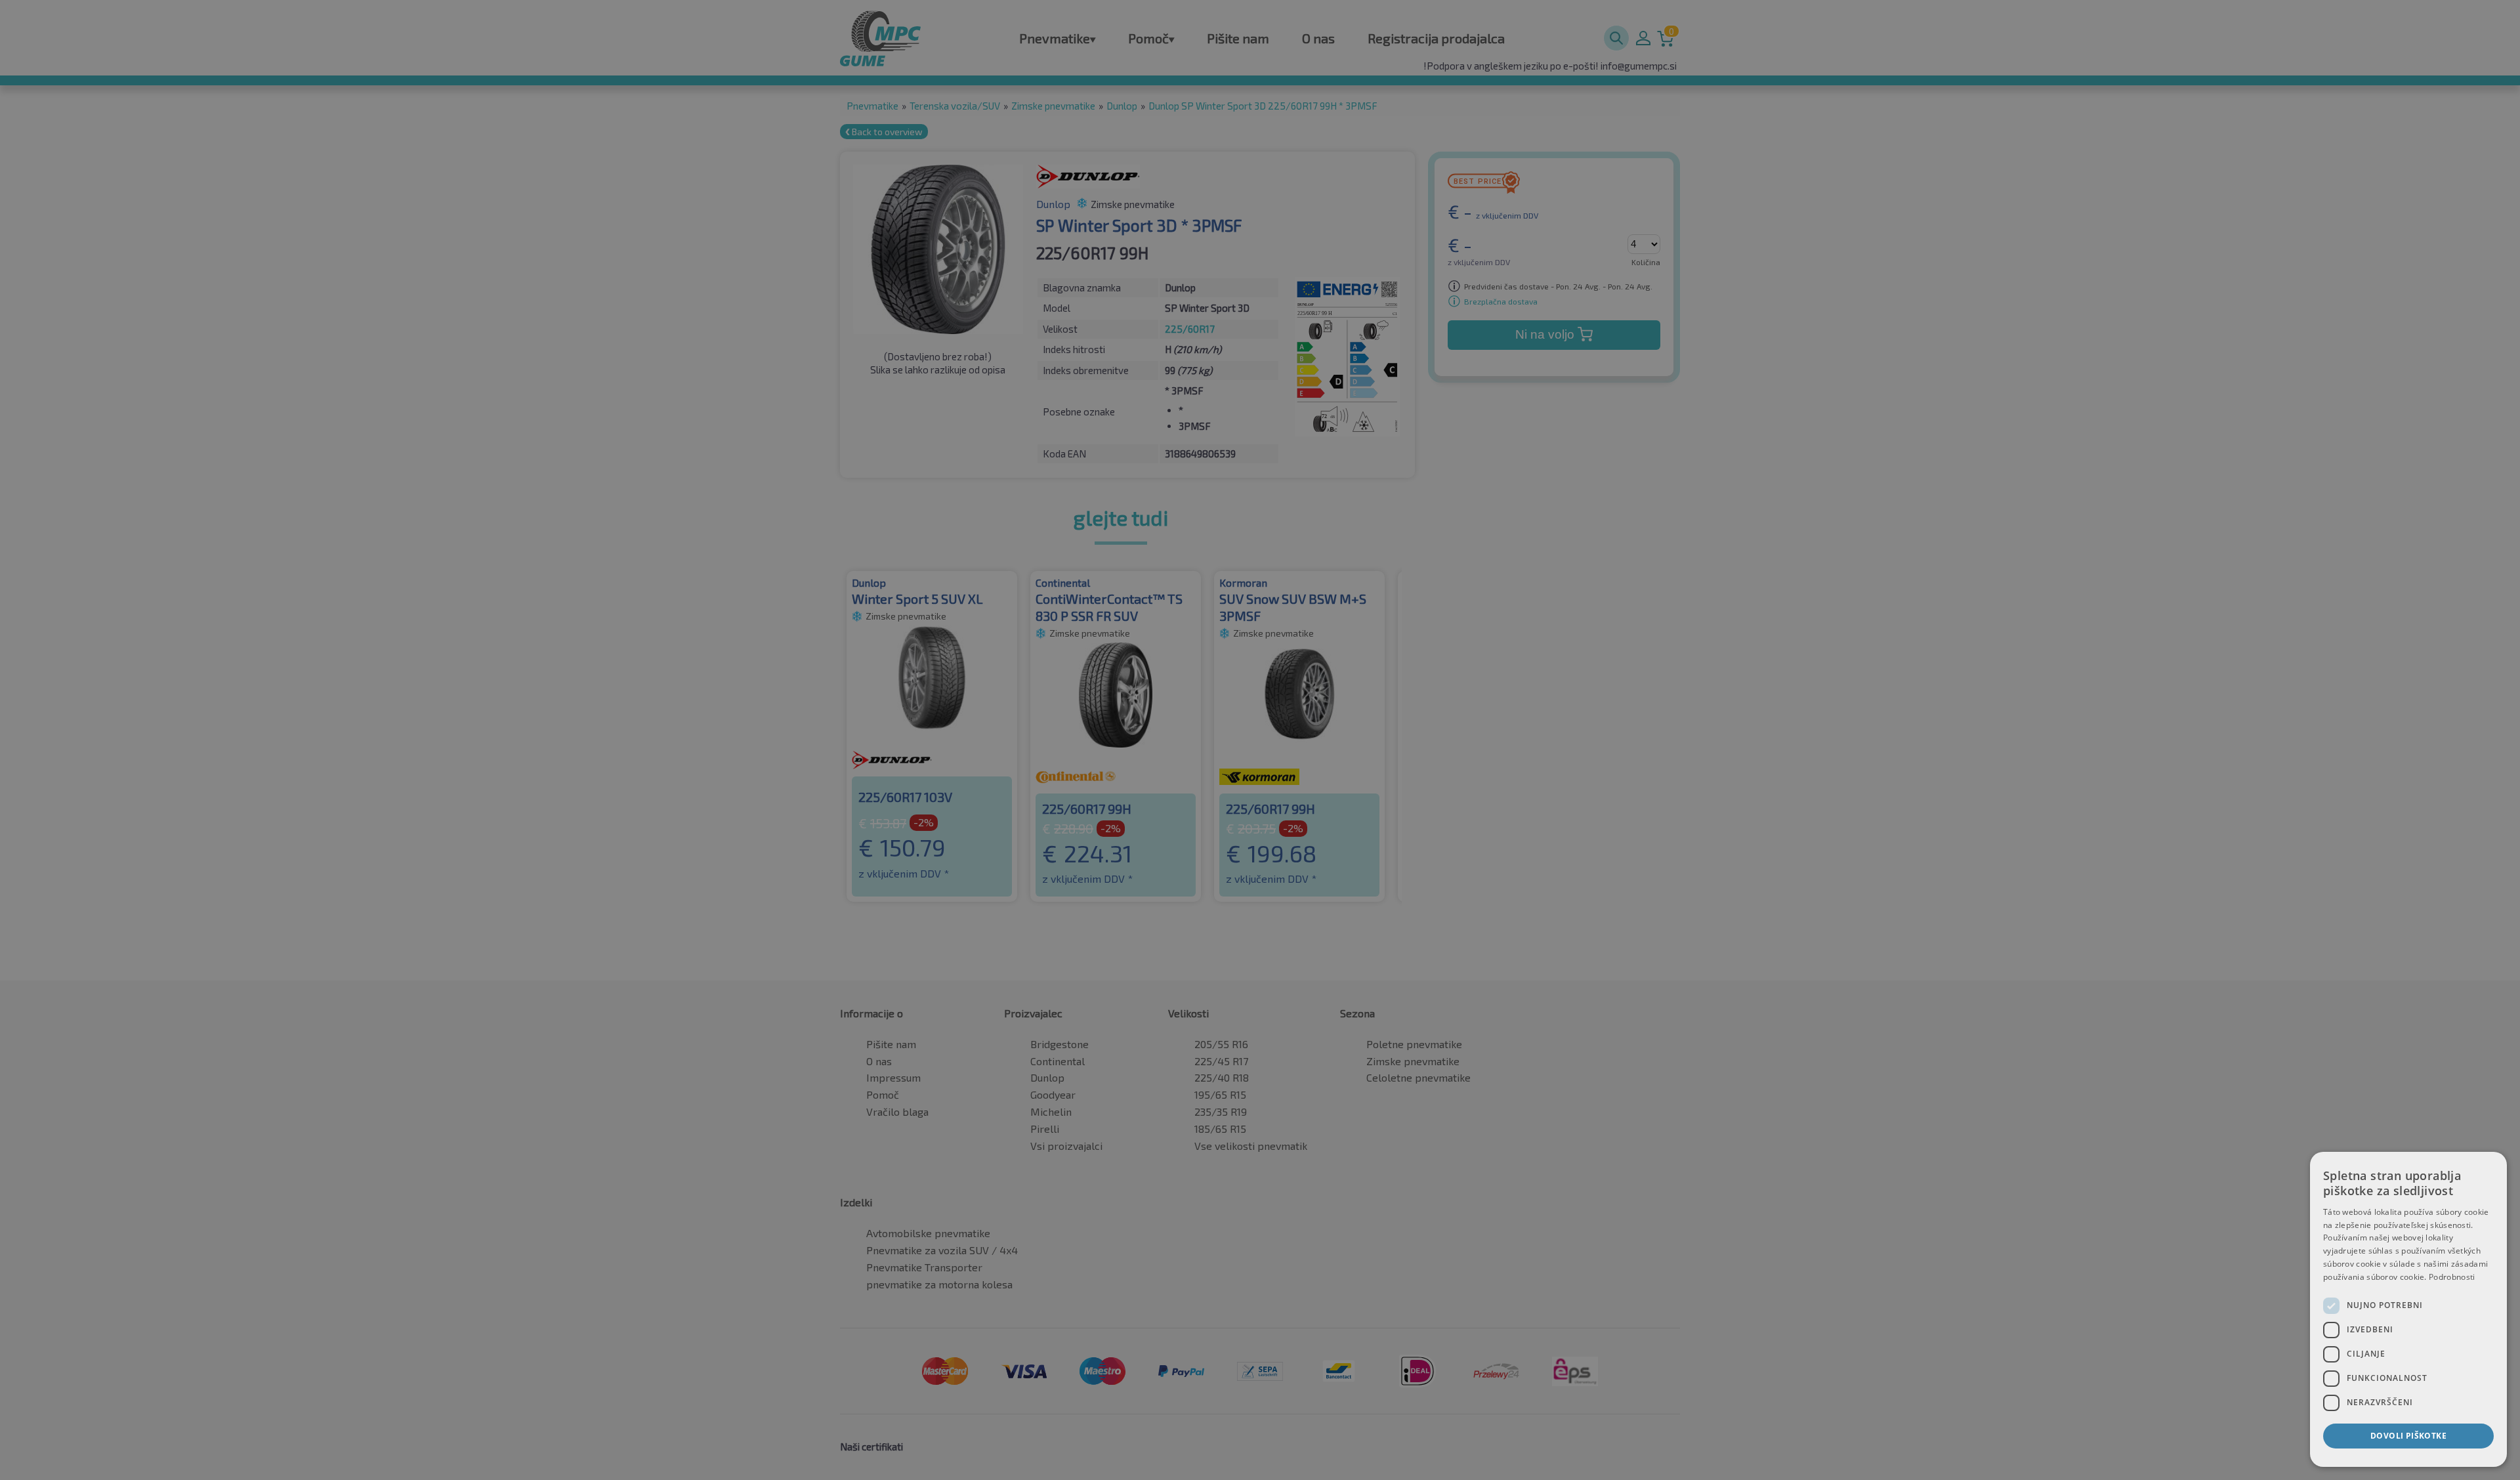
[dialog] (2408, 1309)
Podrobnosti (2452, 1277)
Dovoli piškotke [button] (2408, 1436)
